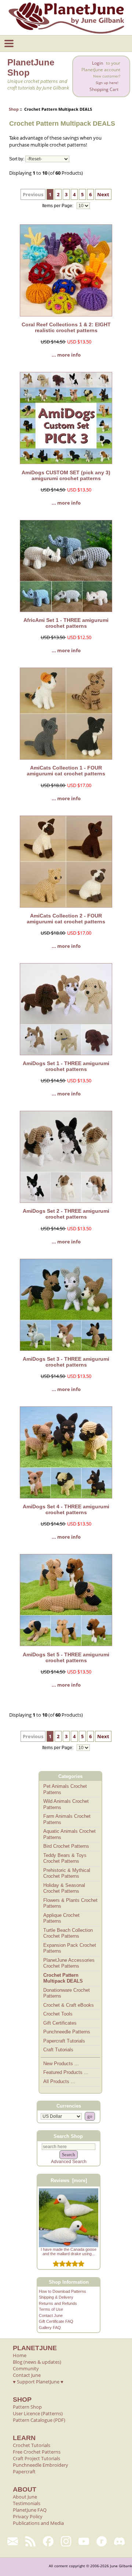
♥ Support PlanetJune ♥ (38, 2382)
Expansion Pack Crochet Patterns (70, 1948)
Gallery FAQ (50, 2328)
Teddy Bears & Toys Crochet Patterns (65, 1858)
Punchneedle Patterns (67, 2032)
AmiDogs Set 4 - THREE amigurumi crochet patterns (66, 1509)
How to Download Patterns (63, 2291)
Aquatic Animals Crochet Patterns (69, 1834)
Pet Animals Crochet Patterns (65, 1789)
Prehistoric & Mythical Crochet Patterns (67, 1873)
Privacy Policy (28, 2516)
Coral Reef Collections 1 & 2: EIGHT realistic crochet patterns (66, 327)
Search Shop (68, 2136)
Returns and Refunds (58, 2303)
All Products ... (59, 2081)
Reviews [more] (69, 2180)
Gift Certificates (60, 2023)
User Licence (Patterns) (38, 2413)
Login (98, 63)
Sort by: (17, 159)
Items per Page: (58, 206)
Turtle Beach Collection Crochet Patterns (68, 1933)
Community (26, 2368)
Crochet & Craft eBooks (69, 2005)
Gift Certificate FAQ (56, 2321)
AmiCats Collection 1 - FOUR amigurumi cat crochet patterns (66, 771)
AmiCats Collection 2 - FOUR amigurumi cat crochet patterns (66, 919)
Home (20, 2355)
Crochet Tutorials (32, 2445)
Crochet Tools (58, 2014)
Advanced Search (69, 2162)
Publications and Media (38, 2523)
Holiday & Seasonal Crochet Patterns (64, 1888)
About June (25, 2497)
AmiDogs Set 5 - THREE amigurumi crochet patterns (66, 1657)
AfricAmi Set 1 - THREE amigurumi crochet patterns (66, 623)
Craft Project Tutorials (36, 2458)
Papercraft (24, 2471)
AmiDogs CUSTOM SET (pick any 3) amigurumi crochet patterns (66, 475)
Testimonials (27, 2503)
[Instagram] (66, 2541)
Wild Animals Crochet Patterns (66, 1804)
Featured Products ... (66, 2072)
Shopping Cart (104, 89)
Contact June (51, 2315)
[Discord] (119, 2541)
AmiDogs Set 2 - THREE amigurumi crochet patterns (66, 1214)
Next (103, 194)
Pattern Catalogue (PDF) (39, 2420)
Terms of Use (51, 2309)
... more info (66, 355)
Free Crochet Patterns (37, 2452)
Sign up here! (107, 83)
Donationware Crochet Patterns (67, 1993)
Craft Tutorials (58, 2050)
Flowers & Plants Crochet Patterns (70, 1903)
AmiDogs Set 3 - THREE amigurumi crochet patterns (66, 1362)
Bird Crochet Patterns (66, 1846)
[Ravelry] (102, 2541)
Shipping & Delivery (56, 2297)
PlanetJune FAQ (30, 2510)
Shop (14, 109)
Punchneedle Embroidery (41, 2465)
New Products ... (61, 2064)
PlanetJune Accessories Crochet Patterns (69, 1963)
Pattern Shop (27, 2407)
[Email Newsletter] (13, 2541)
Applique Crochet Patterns (61, 1918)
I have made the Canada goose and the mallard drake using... (69, 2252)
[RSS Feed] (31, 2541)
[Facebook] (48, 2541)
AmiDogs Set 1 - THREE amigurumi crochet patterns (66, 1066)
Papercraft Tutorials (64, 2041)
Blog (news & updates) (37, 2362)
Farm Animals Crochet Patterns (67, 1819)
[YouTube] (84, 2541)
